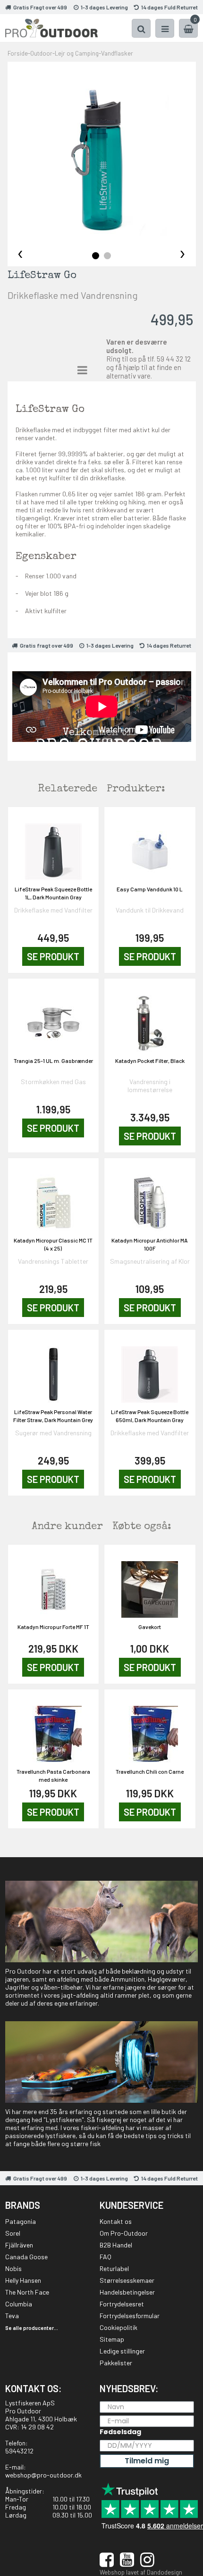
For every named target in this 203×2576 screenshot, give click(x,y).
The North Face (27, 2292)
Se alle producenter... (32, 2328)
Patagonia (21, 2221)
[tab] (96, 256)
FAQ (106, 2257)
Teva (12, 2316)
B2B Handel (116, 2245)
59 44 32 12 (174, 359)
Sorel (13, 2233)
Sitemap (112, 2339)
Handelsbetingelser (127, 2292)
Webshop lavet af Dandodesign (141, 2572)
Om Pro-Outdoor (124, 2233)
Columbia (19, 2304)
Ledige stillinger (122, 2351)
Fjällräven (19, 2245)
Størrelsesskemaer (127, 2280)
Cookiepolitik (118, 2327)
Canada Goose (26, 2257)
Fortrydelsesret (122, 2304)
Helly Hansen (23, 2280)
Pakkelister (116, 2363)
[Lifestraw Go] (102, 156)
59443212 (19, 2451)
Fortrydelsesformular (130, 2316)
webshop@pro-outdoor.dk (43, 2475)
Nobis (13, 2268)
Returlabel (114, 2268)
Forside (18, 53)
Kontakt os (116, 2221)
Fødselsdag (120, 2432)
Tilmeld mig (147, 2461)
